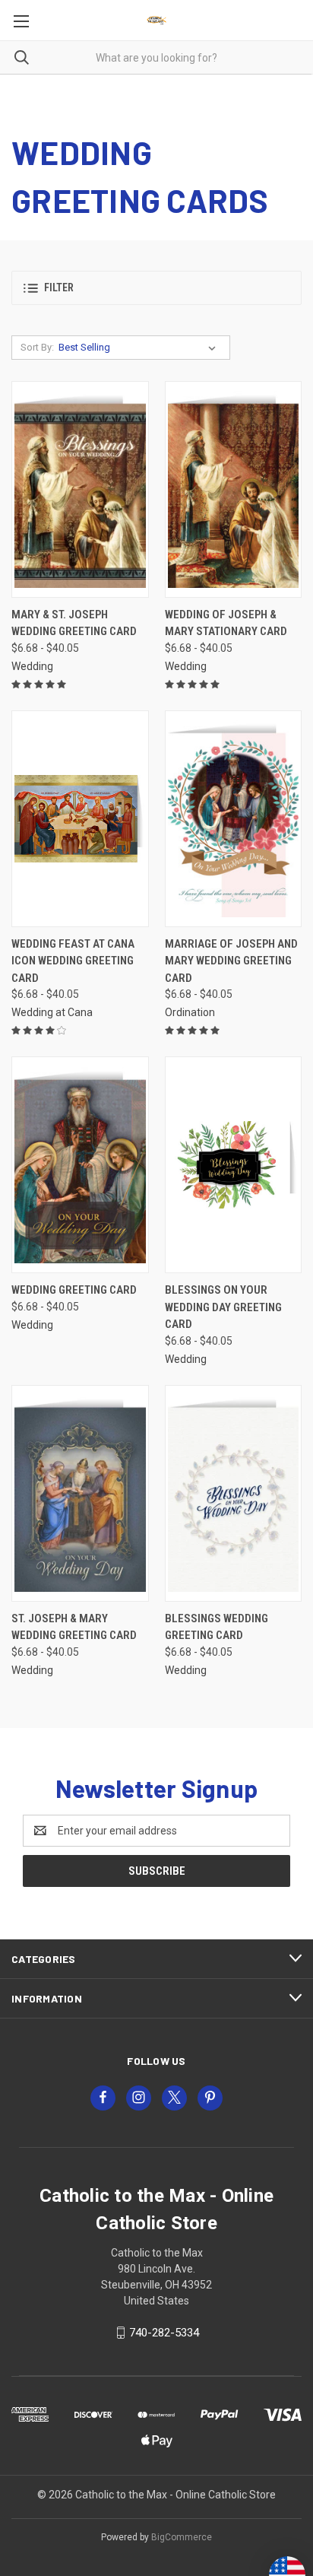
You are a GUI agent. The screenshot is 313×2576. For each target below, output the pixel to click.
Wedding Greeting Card (74, 1290)
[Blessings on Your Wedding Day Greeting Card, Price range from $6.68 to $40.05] (234, 1165)
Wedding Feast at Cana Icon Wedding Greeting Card (73, 961)
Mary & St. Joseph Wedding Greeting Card (74, 623)
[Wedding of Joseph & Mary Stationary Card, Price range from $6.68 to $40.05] (234, 489)
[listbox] (140, 348)
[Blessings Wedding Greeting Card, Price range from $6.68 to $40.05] (234, 1493)
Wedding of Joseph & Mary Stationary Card (226, 623)
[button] (156, 288)
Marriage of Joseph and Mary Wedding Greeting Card (231, 961)
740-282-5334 (164, 2333)
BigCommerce (182, 2537)
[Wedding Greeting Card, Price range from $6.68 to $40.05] (80, 1165)
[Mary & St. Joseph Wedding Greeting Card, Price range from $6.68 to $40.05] (80, 489)
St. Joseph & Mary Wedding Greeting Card (74, 1627)
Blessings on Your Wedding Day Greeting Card (223, 1307)
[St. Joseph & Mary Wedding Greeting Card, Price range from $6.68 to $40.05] (80, 1493)
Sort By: (37, 347)
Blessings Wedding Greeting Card (217, 1627)
